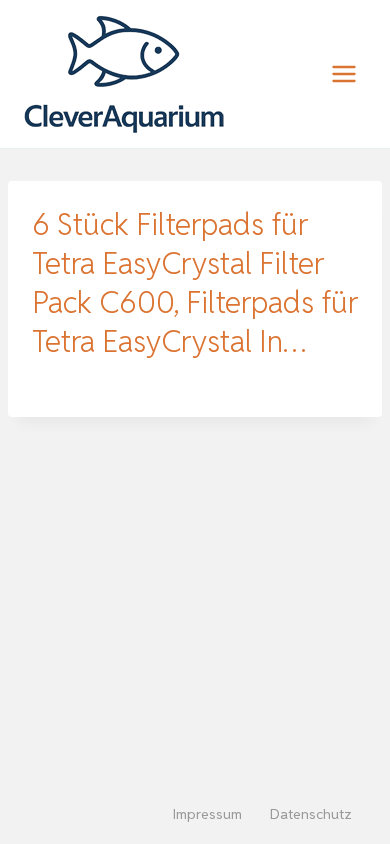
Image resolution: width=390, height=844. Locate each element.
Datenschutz (311, 814)
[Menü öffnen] (343, 73)
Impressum (207, 814)
